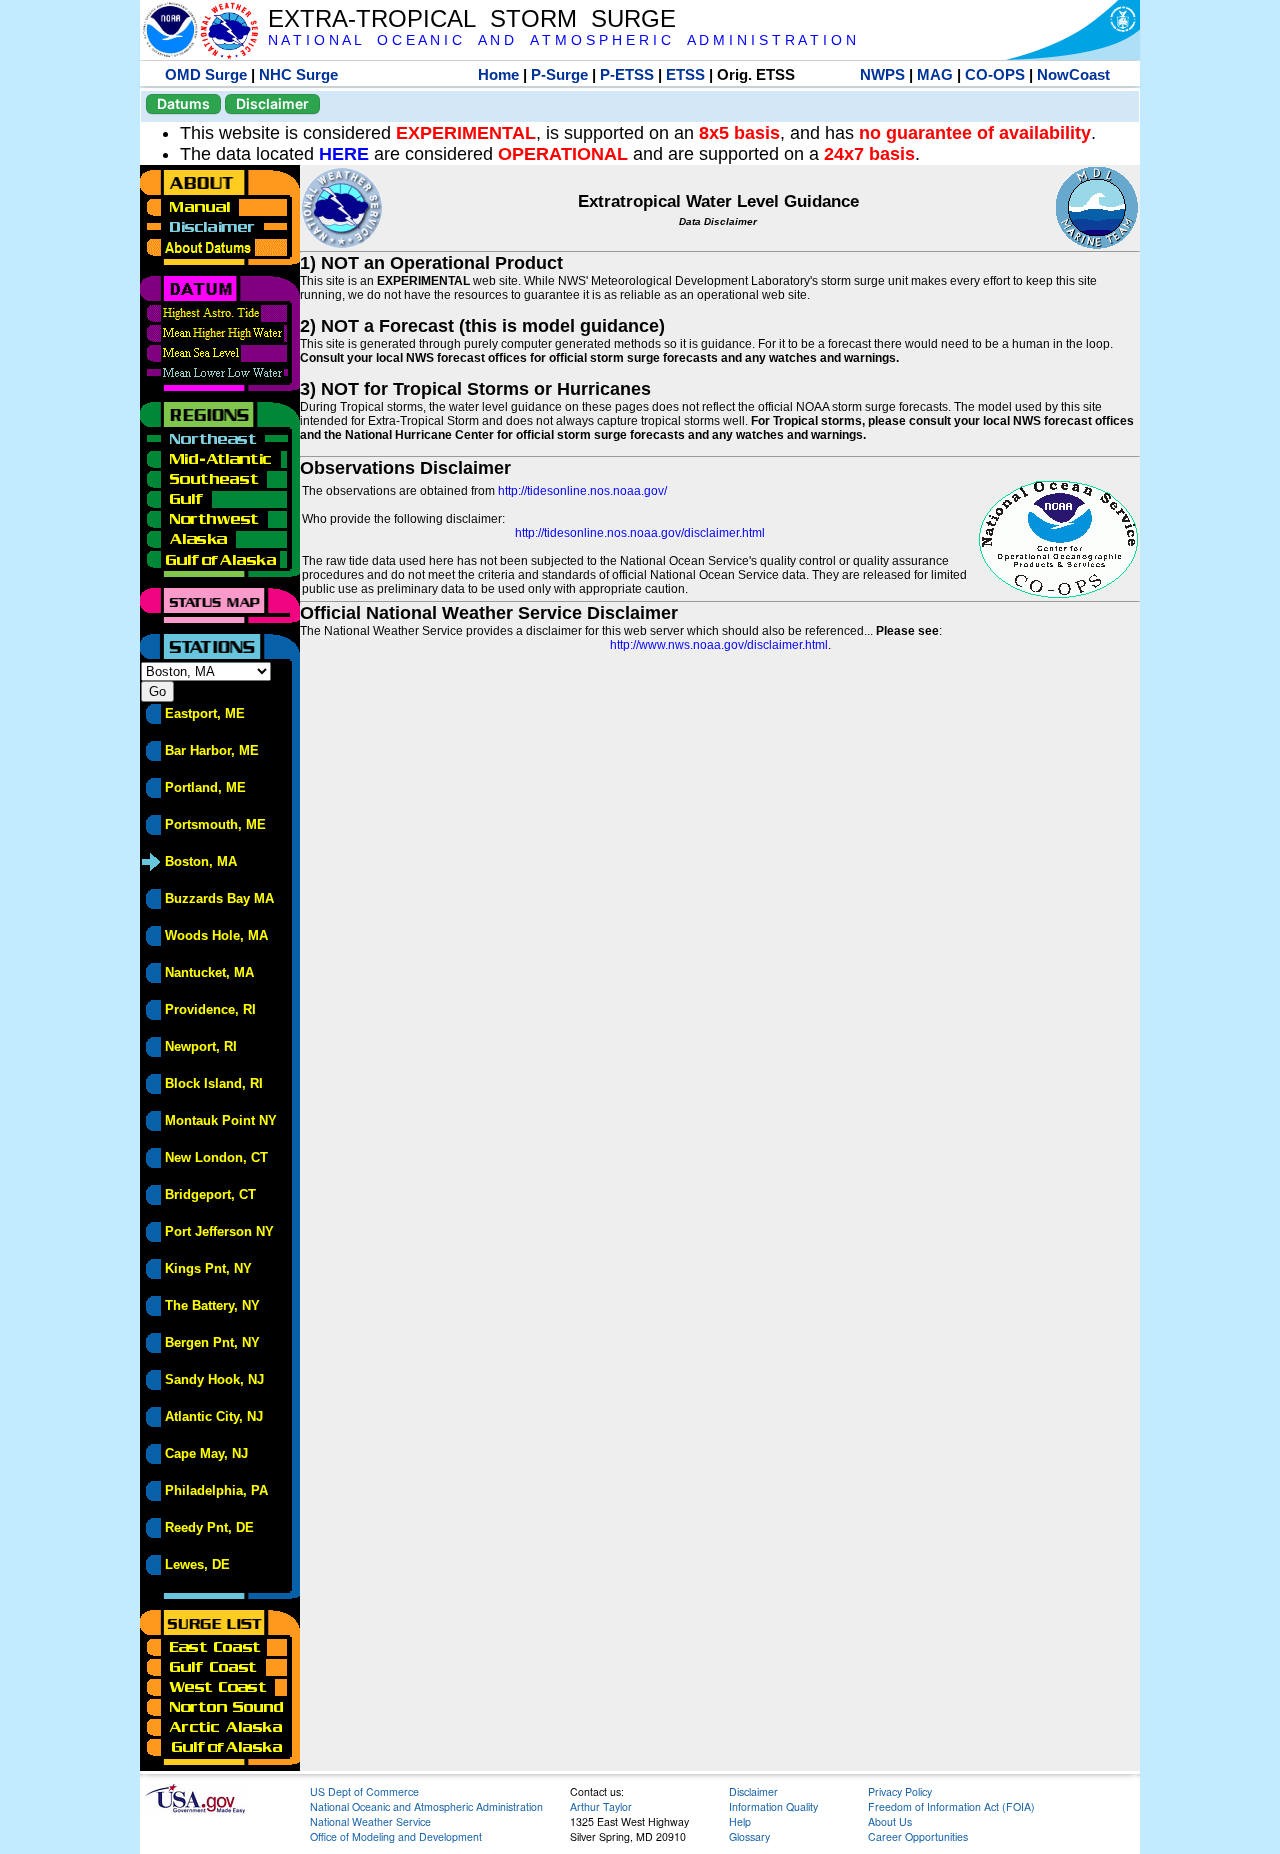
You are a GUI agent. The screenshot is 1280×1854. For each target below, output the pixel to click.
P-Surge (559, 74)
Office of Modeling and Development (396, 1836)
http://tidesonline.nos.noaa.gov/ (582, 491)
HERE (344, 154)
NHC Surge (298, 74)
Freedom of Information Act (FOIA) (951, 1806)
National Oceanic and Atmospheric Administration (426, 1806)
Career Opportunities (918, 1836)
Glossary (749, 1836)
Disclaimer (272, 103)
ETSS (685, 74)
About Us (890, 1821)
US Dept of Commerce (364, 1791)
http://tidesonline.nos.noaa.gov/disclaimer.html (640, 533)
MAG (935, 74)
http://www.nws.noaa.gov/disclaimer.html (719, 645)
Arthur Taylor (601, 1806)
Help (740, 1821)
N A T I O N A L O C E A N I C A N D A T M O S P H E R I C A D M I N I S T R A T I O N (562, 40)
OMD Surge (206, 74)
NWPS (882, 74)
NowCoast (1073, 74)
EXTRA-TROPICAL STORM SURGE (472, 18)
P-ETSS (627, 74)
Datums (183, 103)
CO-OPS (995, 74)
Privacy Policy (900, 1791)
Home (498, 74)
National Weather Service (370, 1821)
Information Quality (773, 1806)
